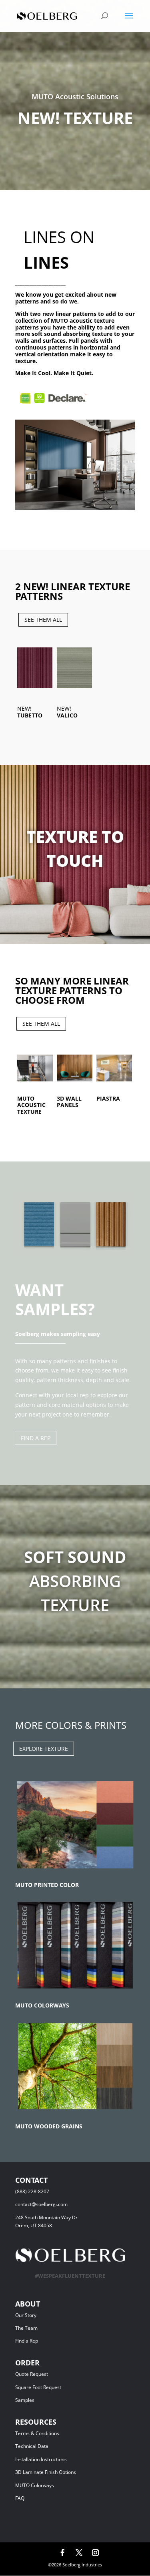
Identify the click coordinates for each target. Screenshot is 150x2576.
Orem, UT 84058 (34, 2225)
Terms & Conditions (49, 2433)
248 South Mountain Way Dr (48, 2217)
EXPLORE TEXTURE (44, 1749)
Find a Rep (27, 2341)
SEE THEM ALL (43, 620)
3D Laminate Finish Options (46, 2472)
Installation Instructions (41, 2459)
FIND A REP (36, 1438)
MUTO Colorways (35, 2485)
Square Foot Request (38, 2387)
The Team (47, 2328)
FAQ (20, 2498)
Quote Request (47, 2374)
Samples (25, 2400)
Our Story (26, 2315)
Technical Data (32, 2446)
